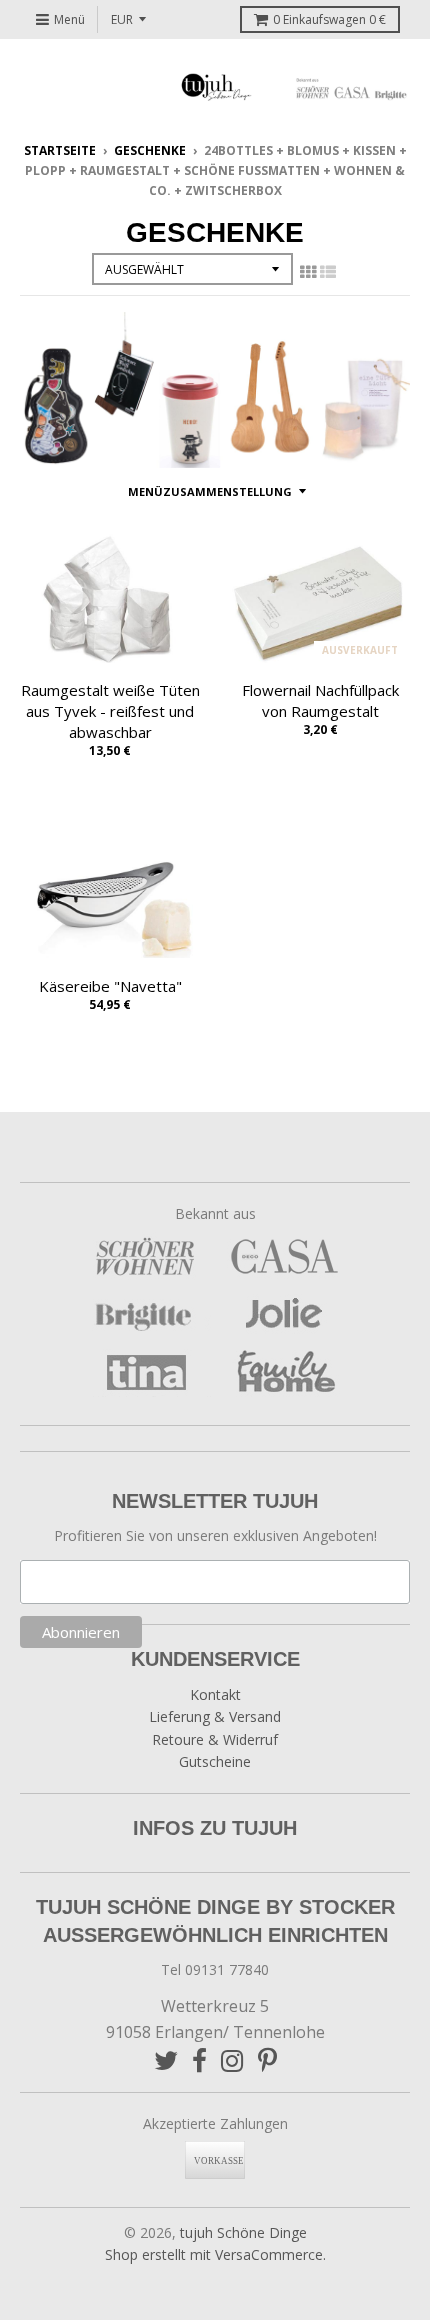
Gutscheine (215, 1761)
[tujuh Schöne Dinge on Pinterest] (267, 2060)
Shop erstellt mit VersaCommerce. (215, 2254)
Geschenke (150, 150)
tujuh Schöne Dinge (243, 2232)
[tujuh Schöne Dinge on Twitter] (166, 2060)
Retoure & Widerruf (215, 1739)
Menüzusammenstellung (210, 491)
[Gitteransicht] (308, 272)
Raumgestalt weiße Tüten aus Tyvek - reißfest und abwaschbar (110, 711)
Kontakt (215, 1694)
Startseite (60, 150)
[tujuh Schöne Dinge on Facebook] (199, 2060)
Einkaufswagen (329, 19)
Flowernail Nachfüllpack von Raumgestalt (320, 700)
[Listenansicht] (328, 272)
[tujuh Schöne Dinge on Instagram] (232, 2060)
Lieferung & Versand (215, 1716)
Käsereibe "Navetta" (110, 986)
